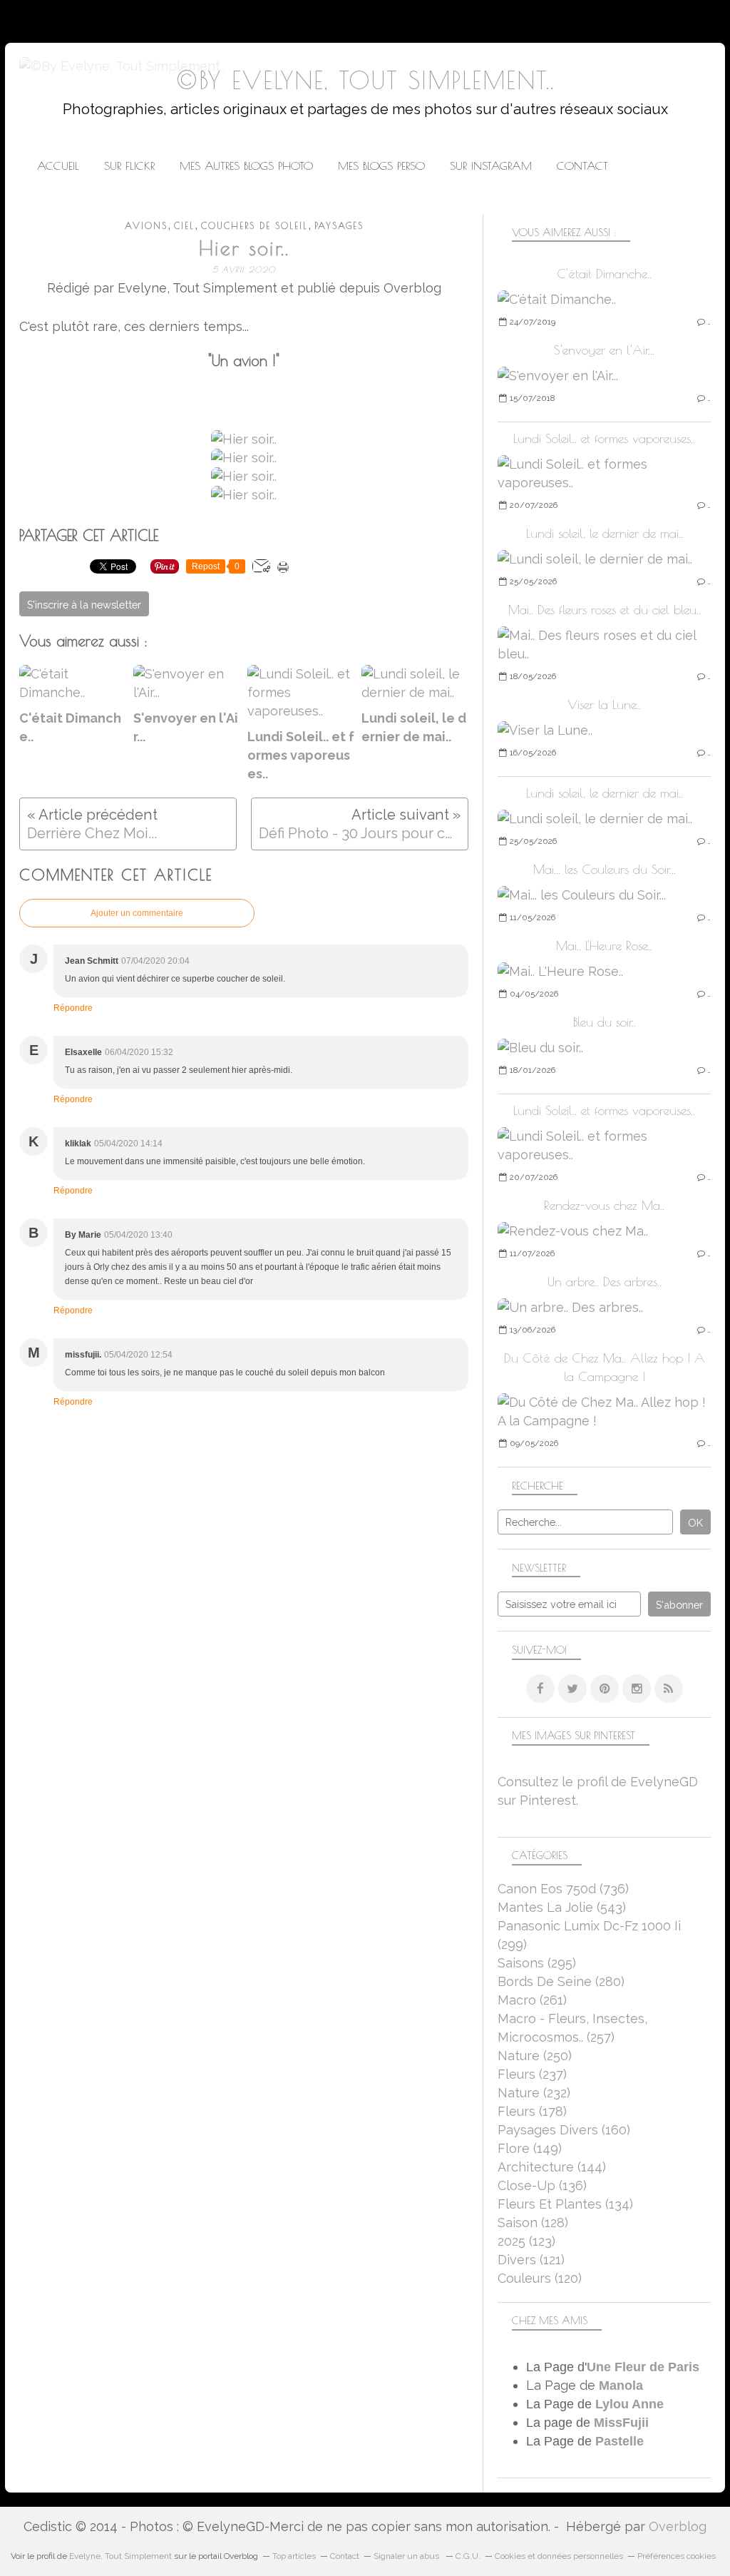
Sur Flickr (129, 166)
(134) (565, 2204)
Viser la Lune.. (604, 704)
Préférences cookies (677, 2556)
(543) (562, 1907)
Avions (146, 226)
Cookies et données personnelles (559, 2556)
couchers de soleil (255, 226)
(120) (540, 2278)
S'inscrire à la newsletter (84, 605)
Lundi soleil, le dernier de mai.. (605, 533)
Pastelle (620, 2441)
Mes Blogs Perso (381, 166)
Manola (621, 2386)
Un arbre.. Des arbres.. (605, 1282)
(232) (534, 2093)
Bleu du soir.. (605, 1022)
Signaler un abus (407, 2556)
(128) (533, 2223)
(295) (537, 1963)
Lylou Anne (629, 2404)
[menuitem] (58, 166)
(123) (526, 2241)
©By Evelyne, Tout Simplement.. (365, 80)
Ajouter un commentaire (137, 913)
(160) (564, 2130)
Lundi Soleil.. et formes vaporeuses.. (604, 438)
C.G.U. (468, 2556)
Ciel (184, 226)
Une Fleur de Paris (643, 2367)
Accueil (58, 166)
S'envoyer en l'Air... (604, 350)
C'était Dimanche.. (604, 274)
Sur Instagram (491, 166)
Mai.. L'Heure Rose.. (604, 946)
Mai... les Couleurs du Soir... (605, 869)
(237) (532, 2074)
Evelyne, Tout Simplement (120, 2556)
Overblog (678, 2526)
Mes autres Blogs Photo (246, 166)
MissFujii (621, 2423)
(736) (563, 1889)
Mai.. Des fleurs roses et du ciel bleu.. (605, 610)
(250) (535, 2056)
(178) (532, 2111)
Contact (582, 166)
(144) (552, 2167)
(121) (531, 2260)
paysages (339, 226)
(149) (530, 2148)
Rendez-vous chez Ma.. (604, 1205)
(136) (542, 2185)
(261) (532, 2000)
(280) (561, 1981)
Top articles (294, 2556)
